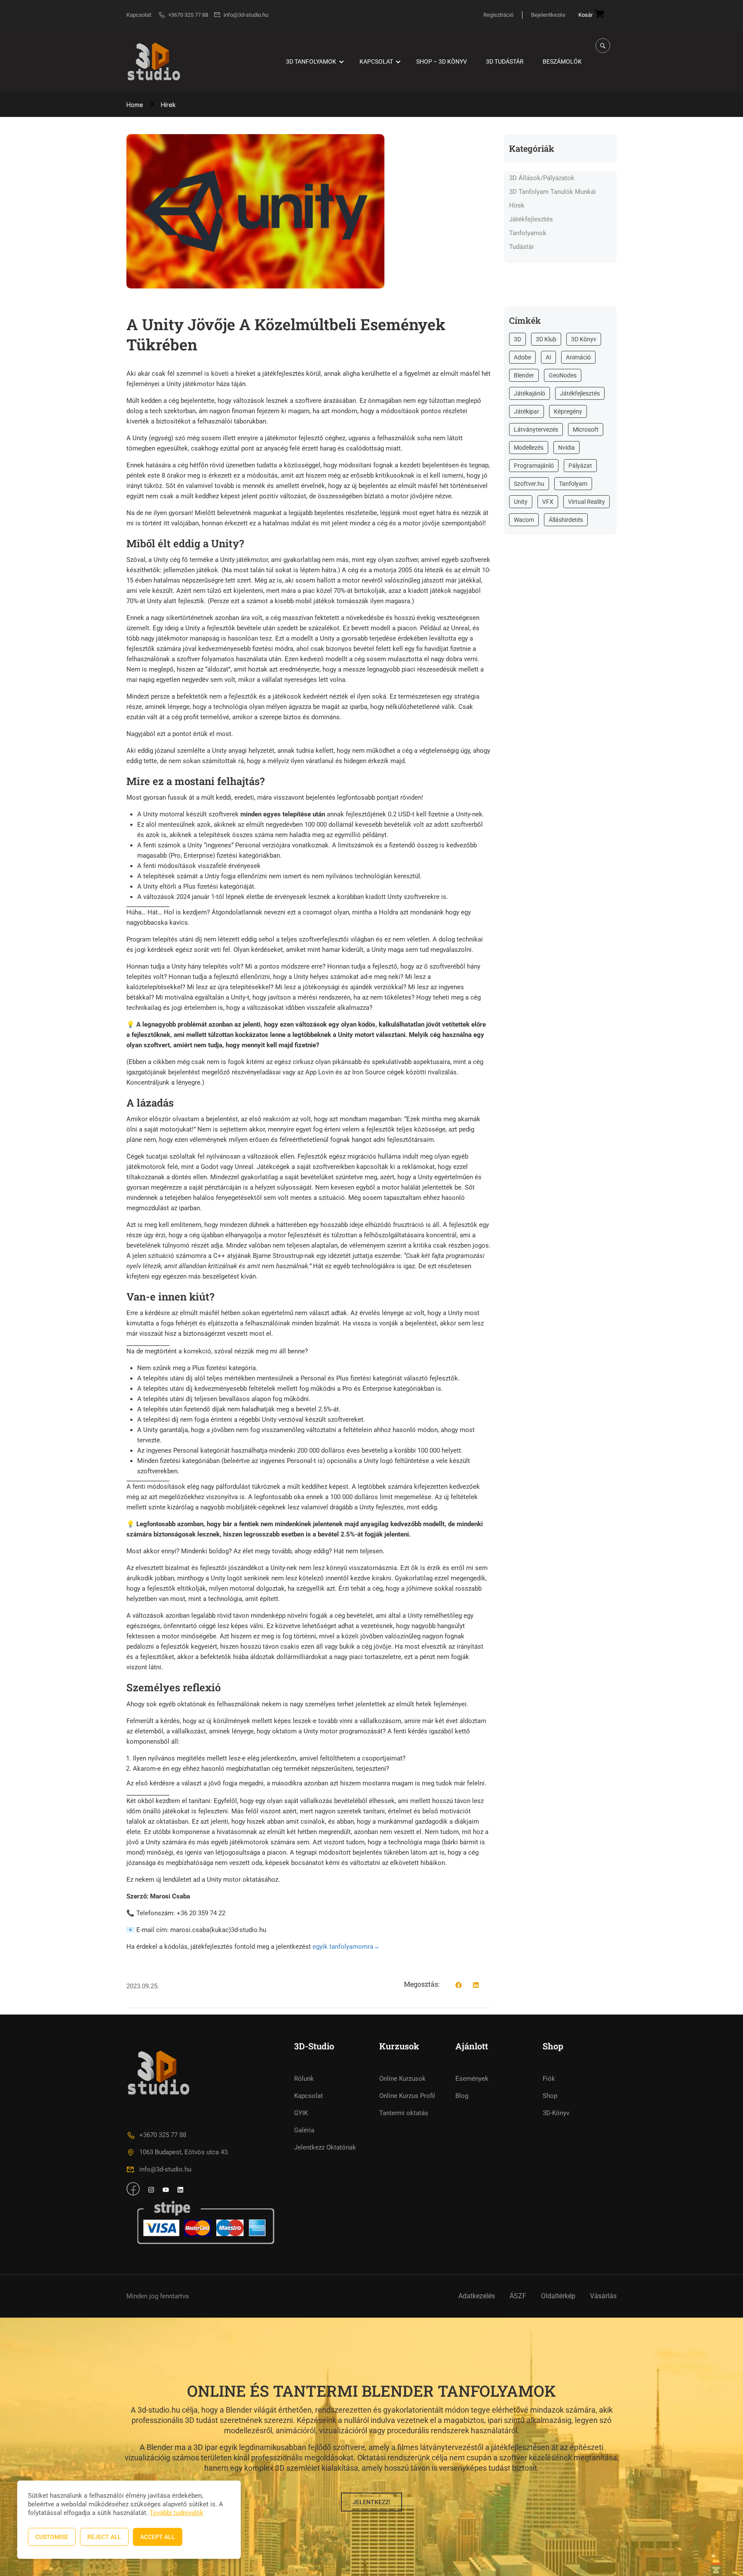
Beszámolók (562, 61)
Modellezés (529, 448)
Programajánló (534, 466)
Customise (52, 2537)
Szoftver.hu (529, 484)
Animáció (578, 357)
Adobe (522, 357)
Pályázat (580, 466)
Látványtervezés (536, 429)
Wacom (524, 520)
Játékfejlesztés (531, 219)
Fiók (549, 2079)
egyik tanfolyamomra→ (346, 1947)
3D (517, 339)
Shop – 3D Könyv (442, 61)
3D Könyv (584, 339)
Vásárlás (603, 2296)
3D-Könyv (556, 2113)
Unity (521, 502)
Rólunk (304, 2079)
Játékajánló (530, 393)
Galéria (304, 2130)
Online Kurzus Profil (407, 2096)
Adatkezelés (477, 2296)
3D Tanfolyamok (311, 61)
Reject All (104, 2537)
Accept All (158, 2537)
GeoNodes (563, 375)
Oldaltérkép (558, 2296)
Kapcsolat (376, 61)
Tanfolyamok (528, 233)
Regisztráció (498, 15)
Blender (524, 375)
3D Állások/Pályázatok (542, 178)
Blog (462, 2096)
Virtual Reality (586, 502)
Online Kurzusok (402, 2079)
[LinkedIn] (476, 1986)
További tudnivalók (177, 2513)
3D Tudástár (505, 61)
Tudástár (522, 247)
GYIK (301, 2113)
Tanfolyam (573, 484)
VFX (548, 502)
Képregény (568, 411)
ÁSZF (518, 2296)
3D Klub (546, 339)
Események (472, 2079)
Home (135, 105)
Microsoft (586, 429)
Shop (550, 2096)
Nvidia (566, 448)
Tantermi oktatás (404, 2113)
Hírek (168, 105)
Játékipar (527, 411)
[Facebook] (459, 1986)
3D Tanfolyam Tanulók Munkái (553, 192)
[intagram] (151, 2191)
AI (548, 357)
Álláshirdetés (566, 520)
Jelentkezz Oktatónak (325, 2147)
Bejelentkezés (548, 15)
